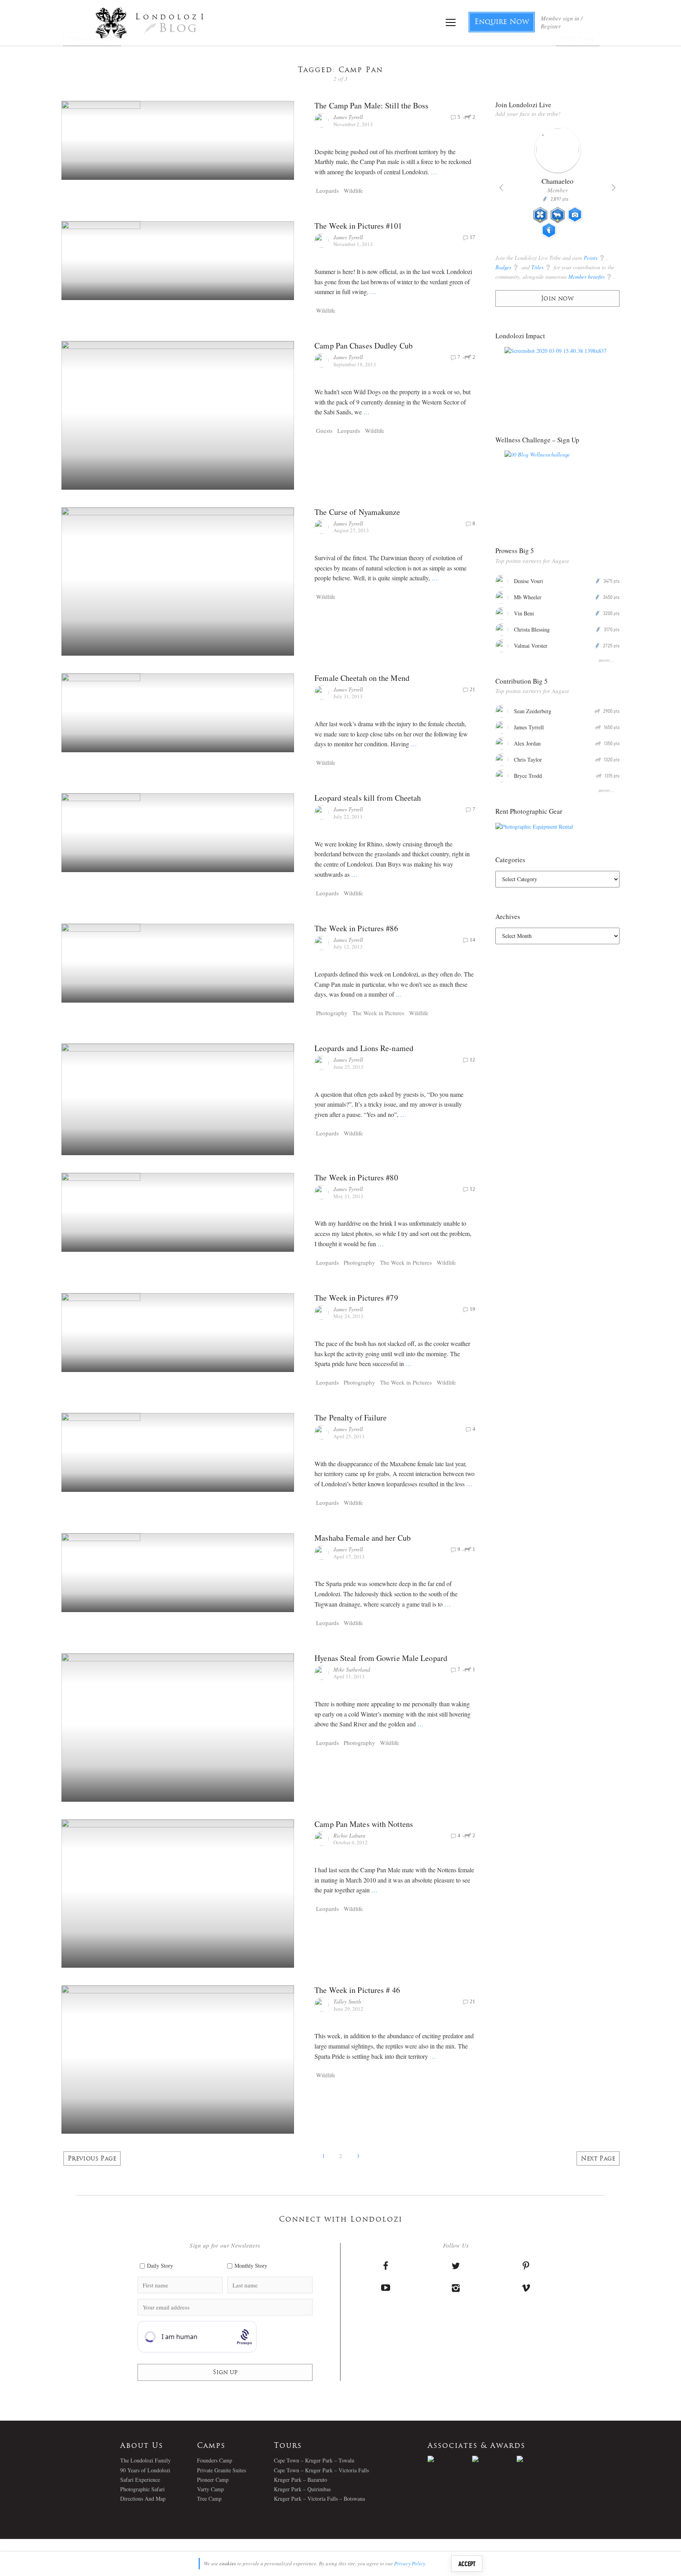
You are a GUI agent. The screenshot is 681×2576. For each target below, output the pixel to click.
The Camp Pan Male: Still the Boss (371, 105)
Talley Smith (347, 2001)
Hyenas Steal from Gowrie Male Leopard (381, 1658)
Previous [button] (501, 188)
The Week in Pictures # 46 (357, 1990)
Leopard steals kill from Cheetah (368, 798)
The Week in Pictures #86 (356, 928)
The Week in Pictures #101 (358, 226)
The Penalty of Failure (351, 1418)
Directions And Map (143, 2499)
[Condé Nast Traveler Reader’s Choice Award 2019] (450, 2459)
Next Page (598, 2159)
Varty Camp (210, 2489)
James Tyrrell (348, 117)
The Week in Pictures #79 (356, 1298)
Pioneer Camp (213, 2480)
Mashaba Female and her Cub (363, 1538)
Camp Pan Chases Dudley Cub (364, 346)
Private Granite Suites (221, 2470)
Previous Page (92, 2159)
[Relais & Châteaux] (539, 2459)
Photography (332, 1013)
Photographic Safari (142, 2489)
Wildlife (353, 190)
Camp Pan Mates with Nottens (364, 1824)
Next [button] (614, 188)
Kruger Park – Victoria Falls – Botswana (319, 2499)
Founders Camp (215, 2460)
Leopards (327, 190)
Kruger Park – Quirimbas (302, 2489)
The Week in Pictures (378, 1013)
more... (607, 660)
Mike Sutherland (352, 1669)
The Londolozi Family (145, 2460)
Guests (324, 431)
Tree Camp (209, 2499)
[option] (557, 186)
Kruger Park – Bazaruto (300, 2480)
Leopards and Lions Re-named (364, 1048)
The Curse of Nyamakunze (357, 512)
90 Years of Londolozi (145, 2470)
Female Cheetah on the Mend (362, 678)
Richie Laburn (349, 1835)
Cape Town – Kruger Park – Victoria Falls (321, 2470)
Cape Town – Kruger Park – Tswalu (314, 2460)
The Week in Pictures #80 (356, 1177)
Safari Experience (140, 2480)
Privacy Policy (410, 2563)
